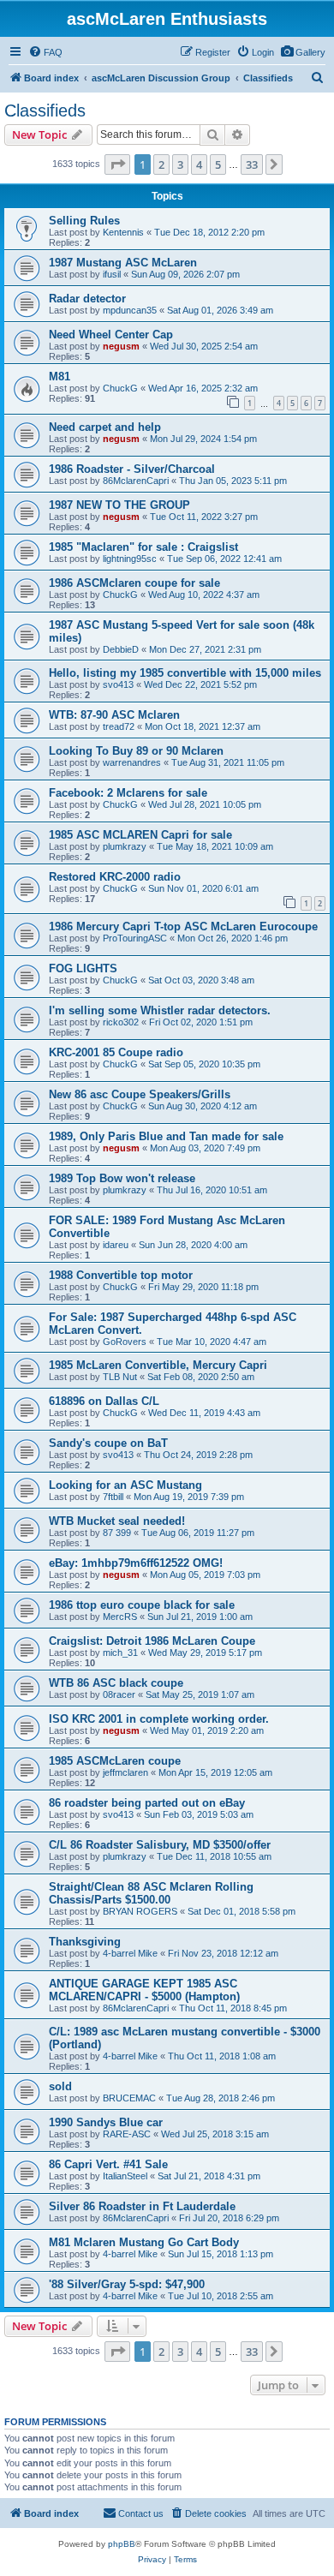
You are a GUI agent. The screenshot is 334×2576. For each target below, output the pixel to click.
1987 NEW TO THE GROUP (119, 505)
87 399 (117, 1533)
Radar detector (87, 299)
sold (60, 2086)
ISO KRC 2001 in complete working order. (159, 1719)
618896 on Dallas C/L (104, 1401)
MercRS (120, 1617)
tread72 (119, 726)
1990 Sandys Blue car (106, 2122)
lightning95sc (130, 559)
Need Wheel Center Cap (111, 335)
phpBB (122, 2544)
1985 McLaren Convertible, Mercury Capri (158, 1365)
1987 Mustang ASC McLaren (123, 263)
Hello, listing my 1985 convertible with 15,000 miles (185, 673)
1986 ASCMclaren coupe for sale (134, 583)
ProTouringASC (135, 938)
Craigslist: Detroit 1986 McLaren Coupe (152, 1641)
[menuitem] (303, 52)
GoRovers (125, 1342)
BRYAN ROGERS (140, 1911)
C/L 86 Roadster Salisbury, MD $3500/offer (160, 1845)
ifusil (112, 274)
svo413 (118, 684)
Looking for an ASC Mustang (125, 1485)
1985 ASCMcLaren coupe (115, 1761)
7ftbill (113, 1497)
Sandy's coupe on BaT (108, 1443)
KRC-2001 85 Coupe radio (116, 1052)
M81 (60, 377)
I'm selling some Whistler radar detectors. (160, 1010)
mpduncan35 (130, 310)
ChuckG (120, 388)
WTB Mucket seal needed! (117, 1521)
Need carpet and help (105, 427)
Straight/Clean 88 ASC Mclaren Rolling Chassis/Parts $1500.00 (151, 1893)
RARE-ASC (127, 2134)
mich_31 (120, 1653)
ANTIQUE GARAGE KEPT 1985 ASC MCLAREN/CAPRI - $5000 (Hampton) (144, 1990)
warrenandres (132, 762)
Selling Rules (84, 221)
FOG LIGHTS (83, 968)
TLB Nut (120, 1377)
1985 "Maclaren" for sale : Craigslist (143, 547)
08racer (119, 1694)
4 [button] (199, 164)
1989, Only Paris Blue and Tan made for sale (166, 1136)
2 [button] (161, 164)
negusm (121, 346)
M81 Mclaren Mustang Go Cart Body (144, 2242)
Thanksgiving (85, 1942)
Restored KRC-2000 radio (115, 877)
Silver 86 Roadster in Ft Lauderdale (142, 2206)
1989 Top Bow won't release (122, 1178)
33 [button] (252, 164)
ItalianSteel (125, 2176)
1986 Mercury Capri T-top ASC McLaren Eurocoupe (183, 926)
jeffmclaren (125, 1772)
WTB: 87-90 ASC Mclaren (114, 715)
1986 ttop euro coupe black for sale (142, 1605)
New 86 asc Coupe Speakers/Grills (140, 1094)
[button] (117, 164)
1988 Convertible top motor (121, 1275)
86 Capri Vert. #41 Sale (108, 2164)
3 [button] (180, 164)
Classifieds (45, 111)
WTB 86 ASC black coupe (116, 1683)
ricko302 (121, 1022)
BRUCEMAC (129, 2098)
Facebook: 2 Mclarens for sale (128, 793)
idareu (116, 1245)
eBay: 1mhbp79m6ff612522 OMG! (136, 1563)
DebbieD (121, 649)
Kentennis (123, 232)
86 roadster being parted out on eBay (147, 1803)
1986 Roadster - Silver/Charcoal (132, 469)
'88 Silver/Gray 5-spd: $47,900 (127, 2284)
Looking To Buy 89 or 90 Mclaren (136, 751)
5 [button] (218, 164)
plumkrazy (125, 846)
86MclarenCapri (136, 481)
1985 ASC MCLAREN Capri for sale (140, 835)
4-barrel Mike (130, 1953)
